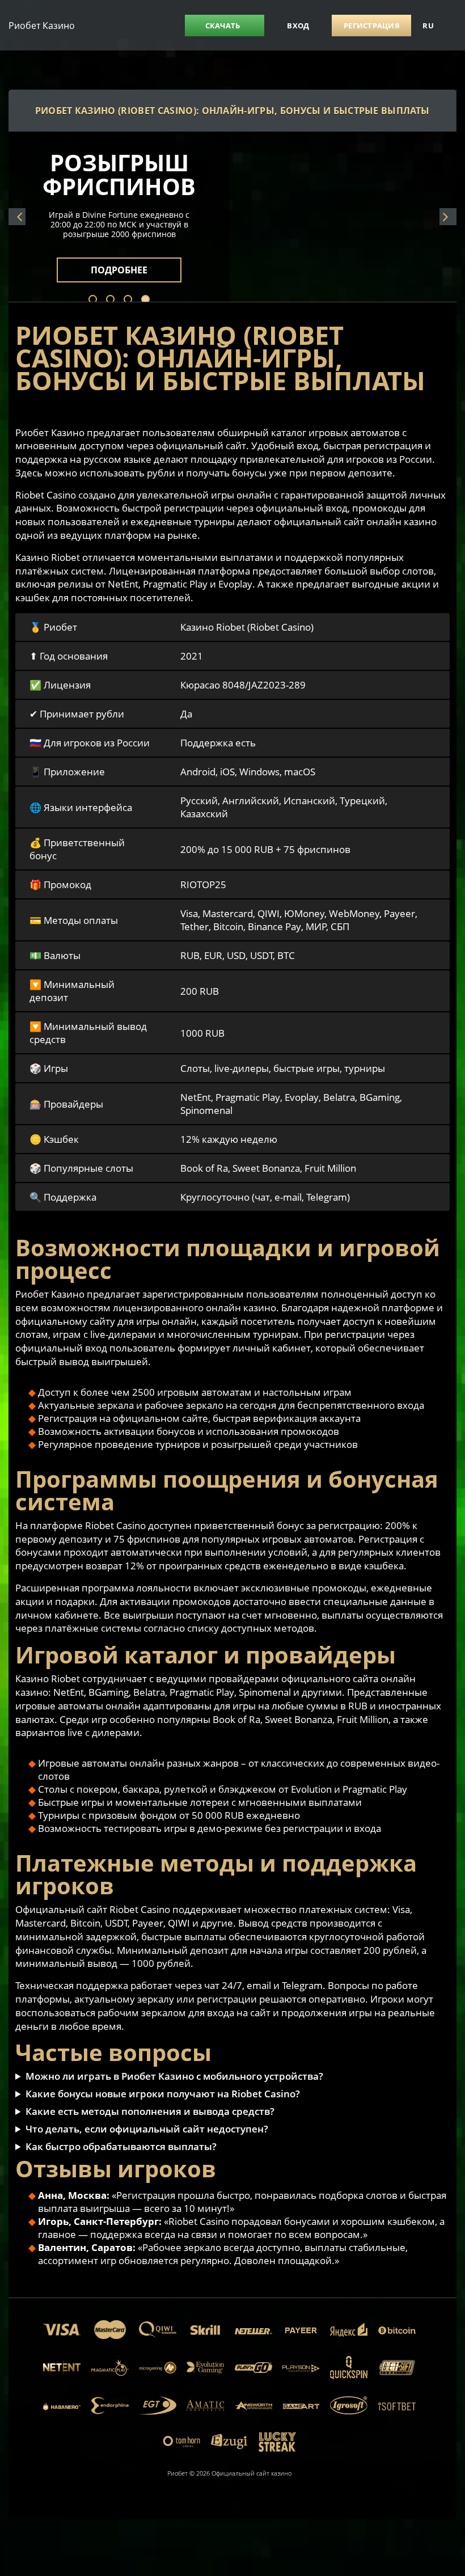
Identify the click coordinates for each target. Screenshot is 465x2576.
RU (428, 26)
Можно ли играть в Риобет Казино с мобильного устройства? (174, 2076)
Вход (298, 26)
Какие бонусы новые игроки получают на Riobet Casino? (163, 2094)
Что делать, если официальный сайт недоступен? (147, 2129)
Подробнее (132, 263)
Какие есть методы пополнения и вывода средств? (150, 2111)
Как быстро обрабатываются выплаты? (121, 2146)
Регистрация (372, 26)
